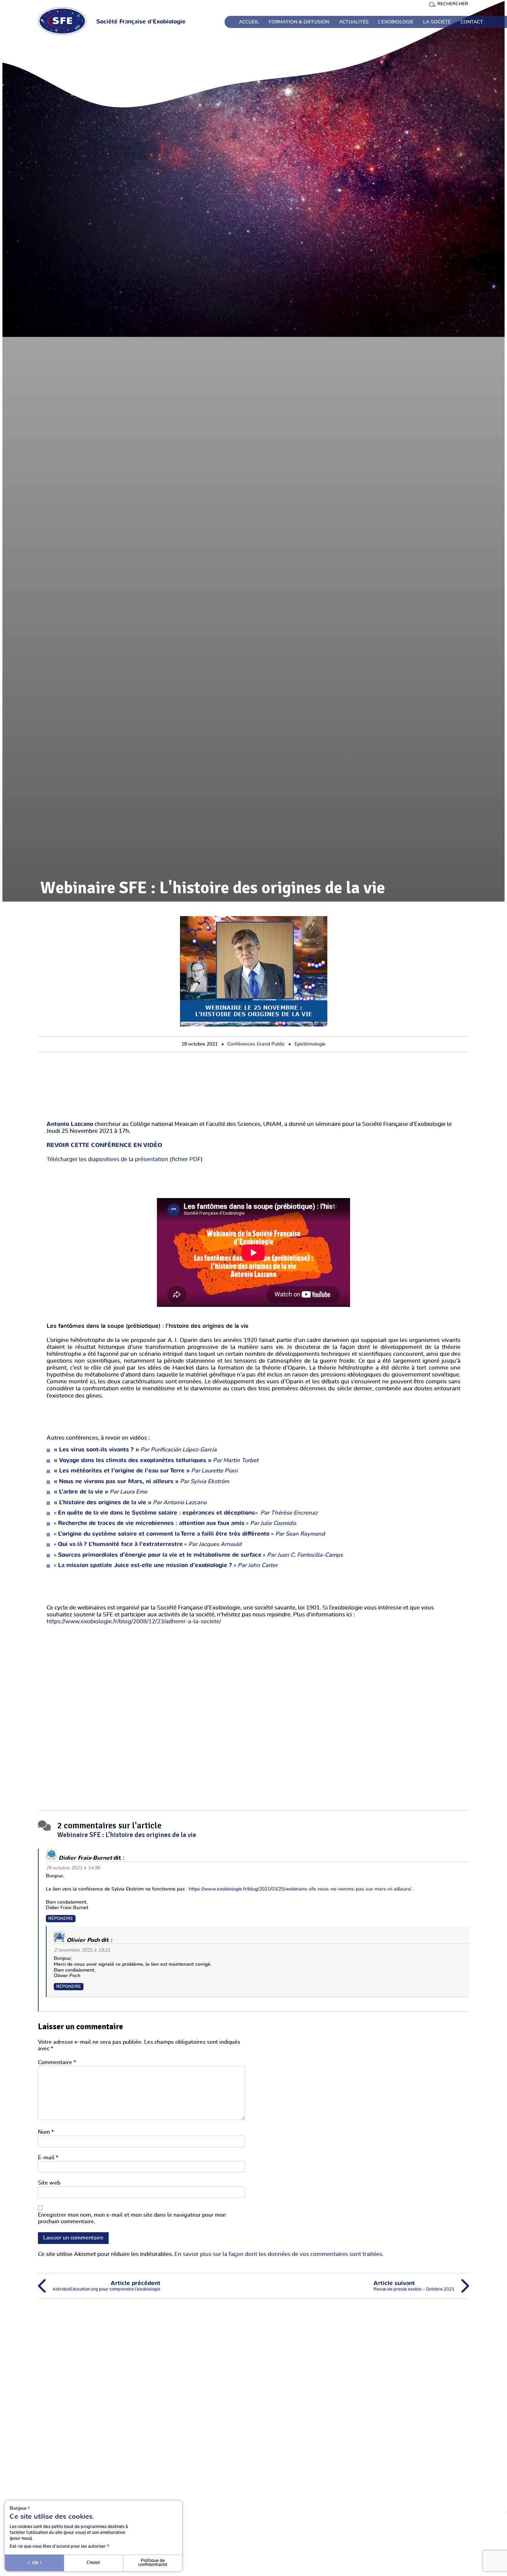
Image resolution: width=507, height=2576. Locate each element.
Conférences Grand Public (256, 1044)
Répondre (61, 1919)
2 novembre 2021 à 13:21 (82, 1950)
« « (156, 1513)
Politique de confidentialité (153, 2563)
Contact (472, 22)
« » (175, 1523)
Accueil (249, 22)
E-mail (48, 2158)
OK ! (36, 2563)
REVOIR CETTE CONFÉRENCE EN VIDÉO (104, 1145)
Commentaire (57, 2062)
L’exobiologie (396, 22)
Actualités (354, 22)
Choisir (93, 2563)
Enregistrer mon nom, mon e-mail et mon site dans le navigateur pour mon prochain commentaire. (132, 2218)
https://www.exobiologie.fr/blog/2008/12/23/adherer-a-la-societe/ (134, 1622)
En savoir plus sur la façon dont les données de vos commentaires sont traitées (278, 2254)
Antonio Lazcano (70, 1124)
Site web (49, 2183)
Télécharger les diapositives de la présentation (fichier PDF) (125, 1159)
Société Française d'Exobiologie (141, 22)
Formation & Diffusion (299, 22)
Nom (46, 2132)
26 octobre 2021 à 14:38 (73, 1868)
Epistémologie (310, 1044)
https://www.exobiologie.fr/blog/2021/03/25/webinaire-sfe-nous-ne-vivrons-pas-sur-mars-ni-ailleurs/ (300, 1889)
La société (437, 22)
